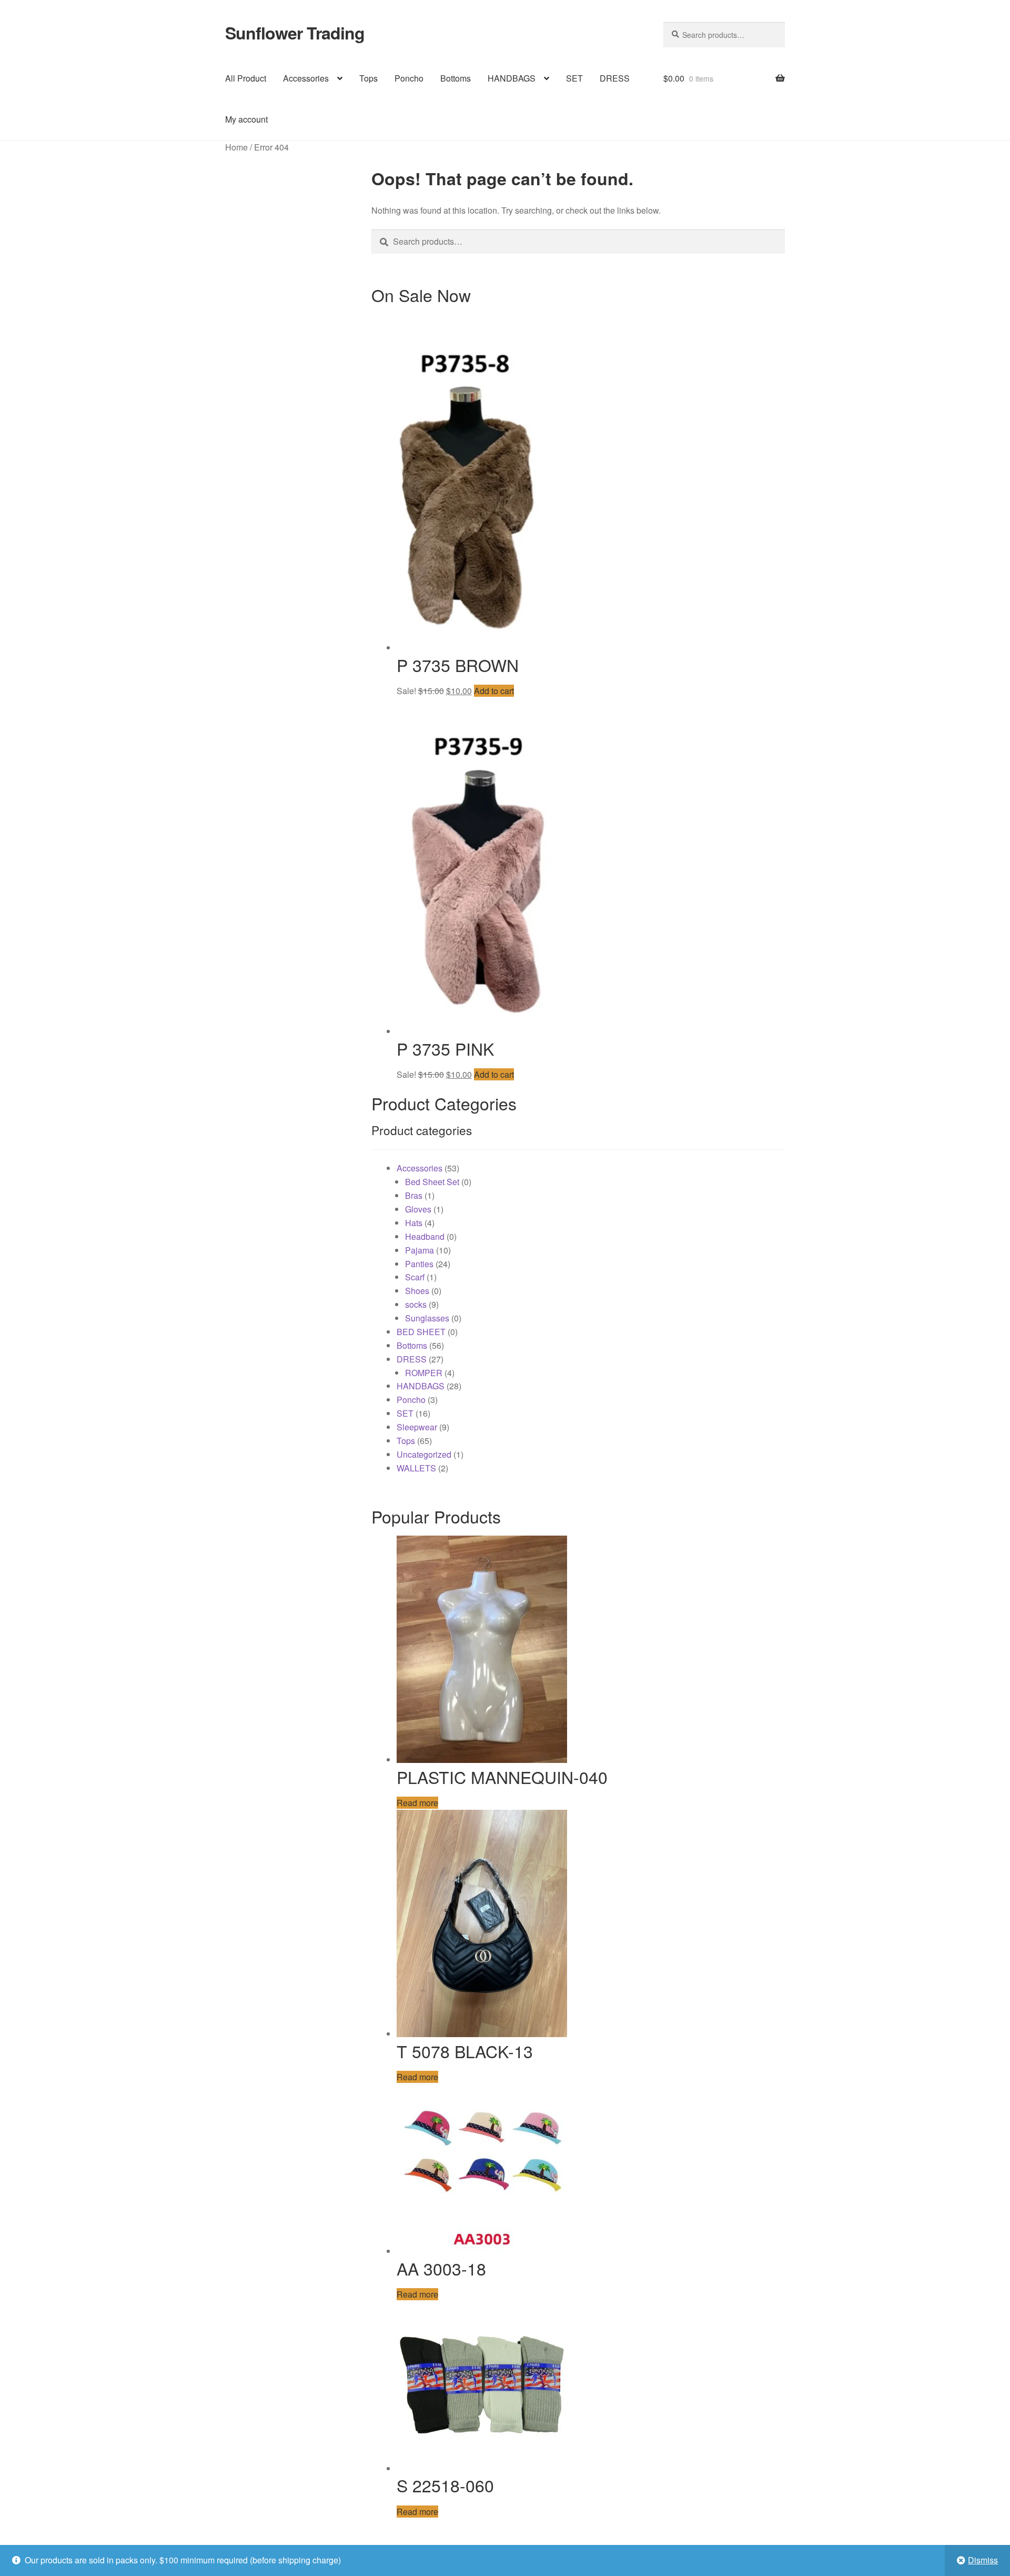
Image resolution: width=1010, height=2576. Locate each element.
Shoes (417, 1291)
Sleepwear (417, 1427)
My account (246, 119)
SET (574, 78)
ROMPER (424, 1373)
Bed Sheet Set (432, 1182)
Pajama (420, 1250)
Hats (414, 1223)
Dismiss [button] (983, 2560)
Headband (425, 1236)
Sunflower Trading (295, 33)
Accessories (306, 78)
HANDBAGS (512, 78)
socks (416, 1304)
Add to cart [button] (494, 691)
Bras (414, 1195)
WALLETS (416, 1468)
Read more (417, 1803)
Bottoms (456, 78)
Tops (368, 78)
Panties (419, 1264)
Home (236, 147)
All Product (246, 78)
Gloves (418, 1209)
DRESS (615, 78)
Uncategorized (424, 1454)
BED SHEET (421, 1332)
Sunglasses (427, 1318)
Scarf (415, 1277)
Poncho (409, 78)
